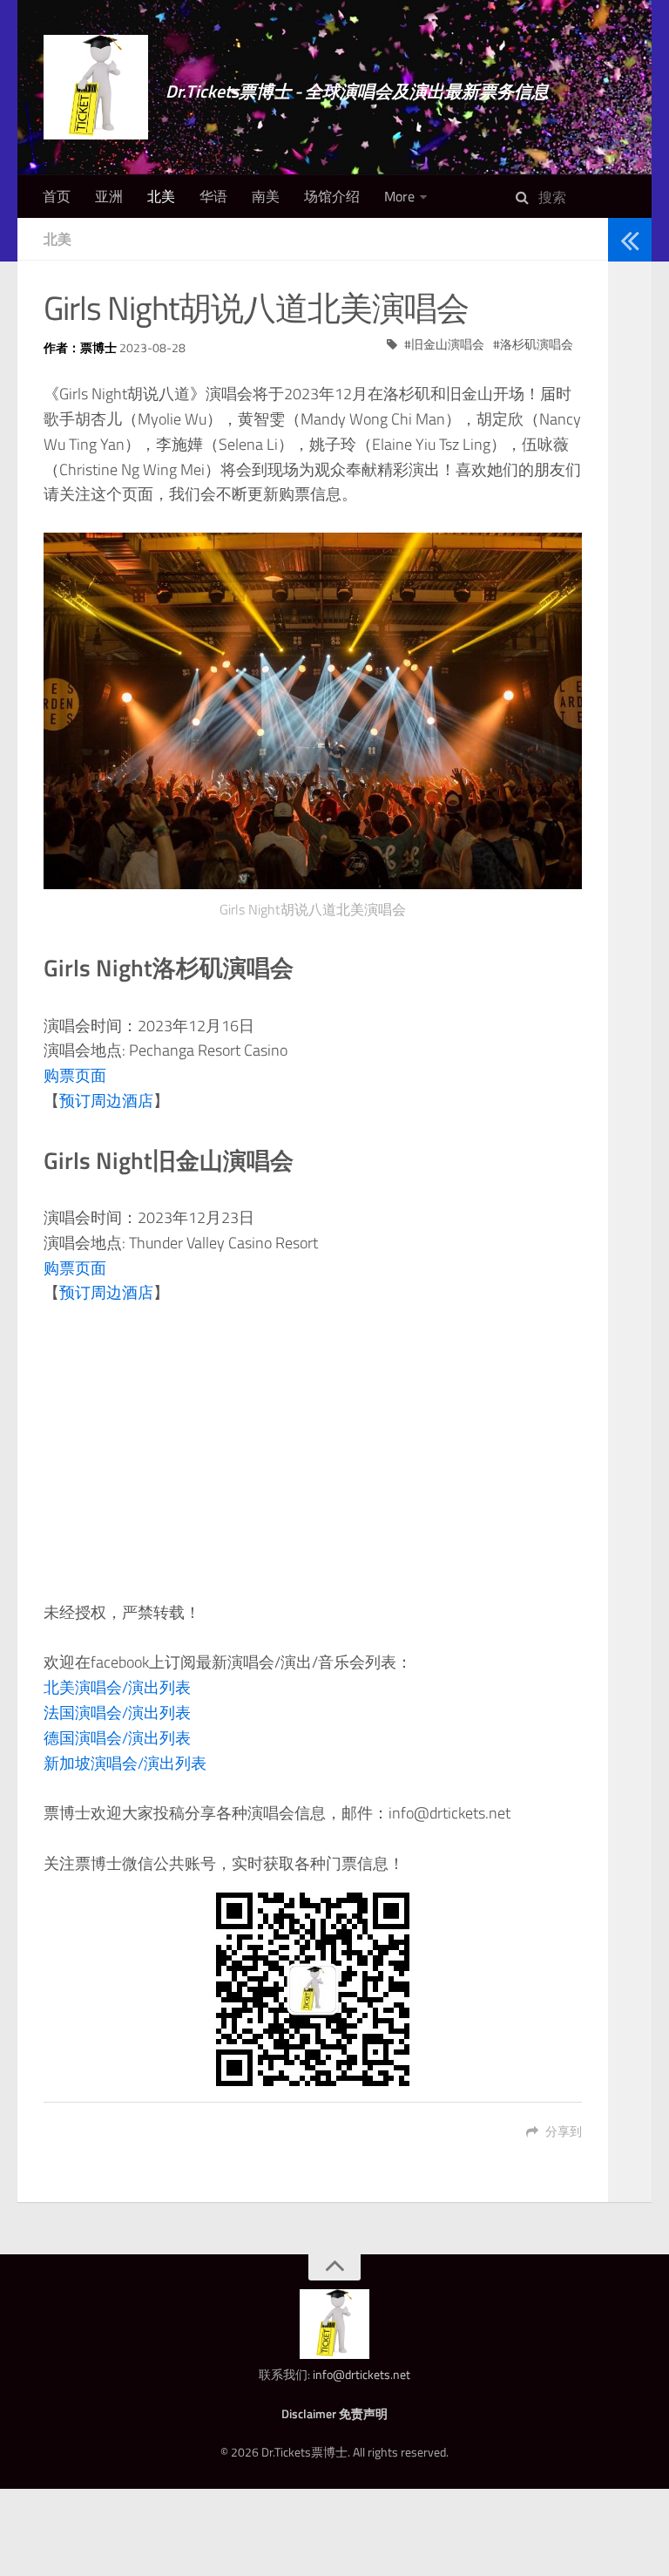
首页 (57, 196)
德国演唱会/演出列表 (117, 1738)
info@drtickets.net (362, 2374)
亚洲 (109, 196)
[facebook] (624, 397)
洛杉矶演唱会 (537, 344)
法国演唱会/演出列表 (117, 1713)
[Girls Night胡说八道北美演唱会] (313, 711)
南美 (266, 196)
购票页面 (75, 1075)
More (399, 196)
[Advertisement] (313, 1453)
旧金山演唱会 (448, 344)
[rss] (624, 420)
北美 (161, 196)
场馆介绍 (332, 196)
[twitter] (624, 374)
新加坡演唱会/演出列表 (125, 1763)
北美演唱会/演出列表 (117, 1687)
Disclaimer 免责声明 (334, 2413)
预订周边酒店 (106, 1101)
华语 (213, 196)
